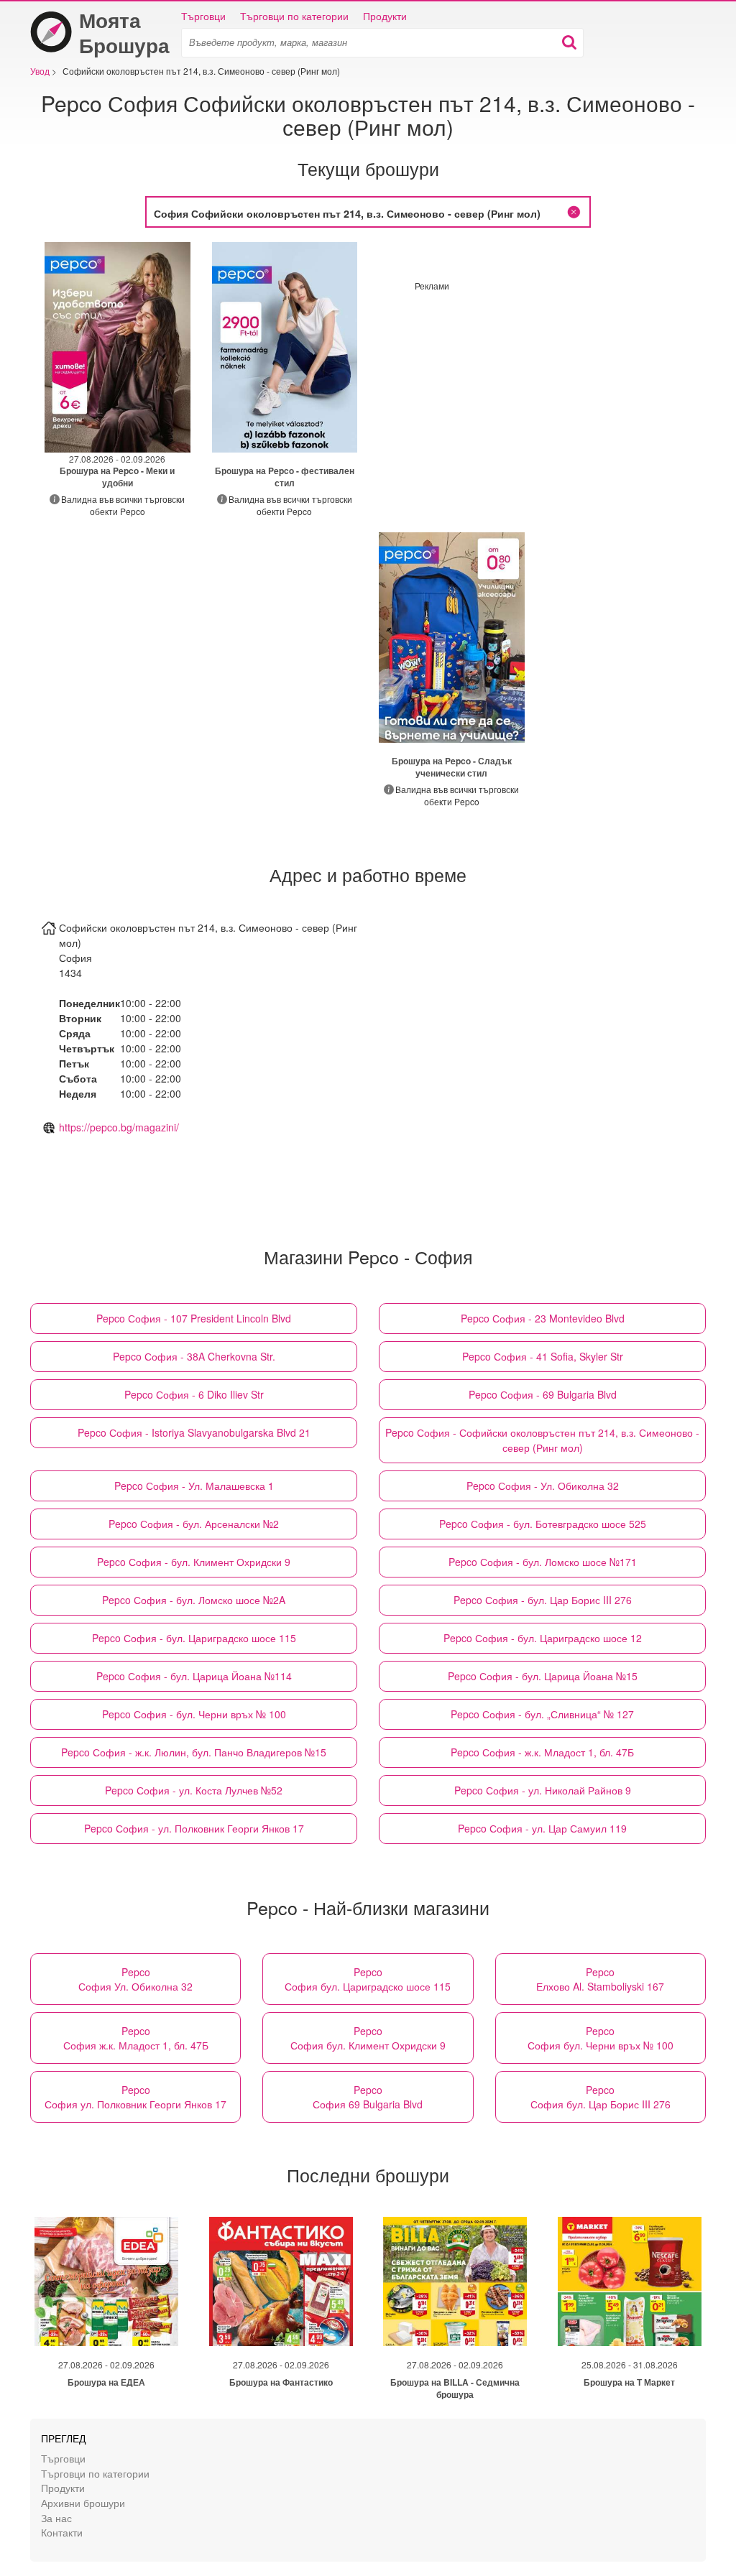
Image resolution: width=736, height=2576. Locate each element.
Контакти (62, 2532)
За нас (56, 2517)
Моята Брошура (124, 32)
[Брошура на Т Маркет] (630, 2281)
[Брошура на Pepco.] (285, 347)
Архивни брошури (83, 2502)
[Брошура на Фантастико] (281, 2281)
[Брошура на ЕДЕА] (106, 2281)
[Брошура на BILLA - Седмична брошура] (455, 2281)
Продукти (385, 16)
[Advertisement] (535, 392)
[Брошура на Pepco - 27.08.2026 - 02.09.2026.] (118, 347)
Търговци (203, 16)
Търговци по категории (294, 16)
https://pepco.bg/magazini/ (119, 1127)
